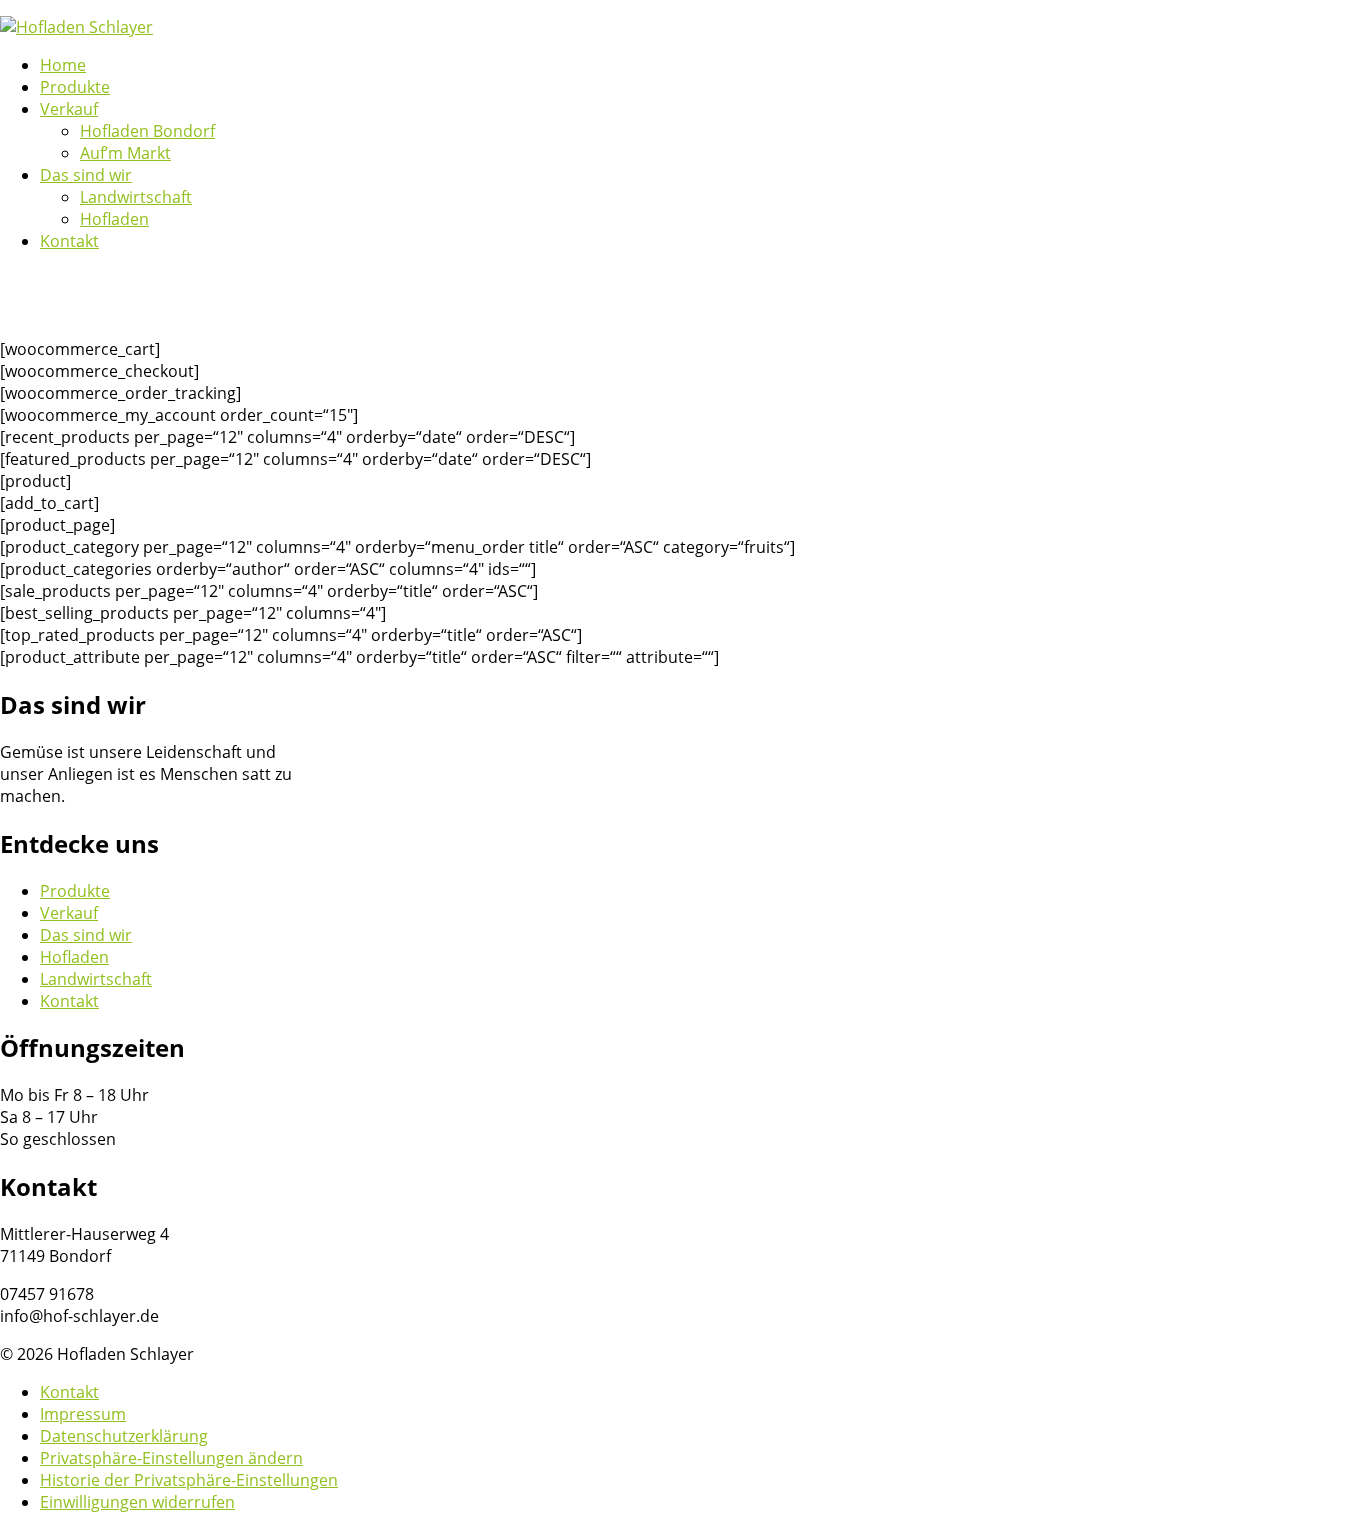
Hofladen (74, 957)
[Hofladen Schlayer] (76, 27)
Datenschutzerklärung (124, 1436)
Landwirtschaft (96, 979)
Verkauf (69, 913)
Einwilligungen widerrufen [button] (137, 1502)
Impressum (83, 1414)
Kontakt (69, 1001)
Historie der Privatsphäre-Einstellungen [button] (189, 1480)
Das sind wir (86, 935)
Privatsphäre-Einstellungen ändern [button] (171, 1458)
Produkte (75, 891)
